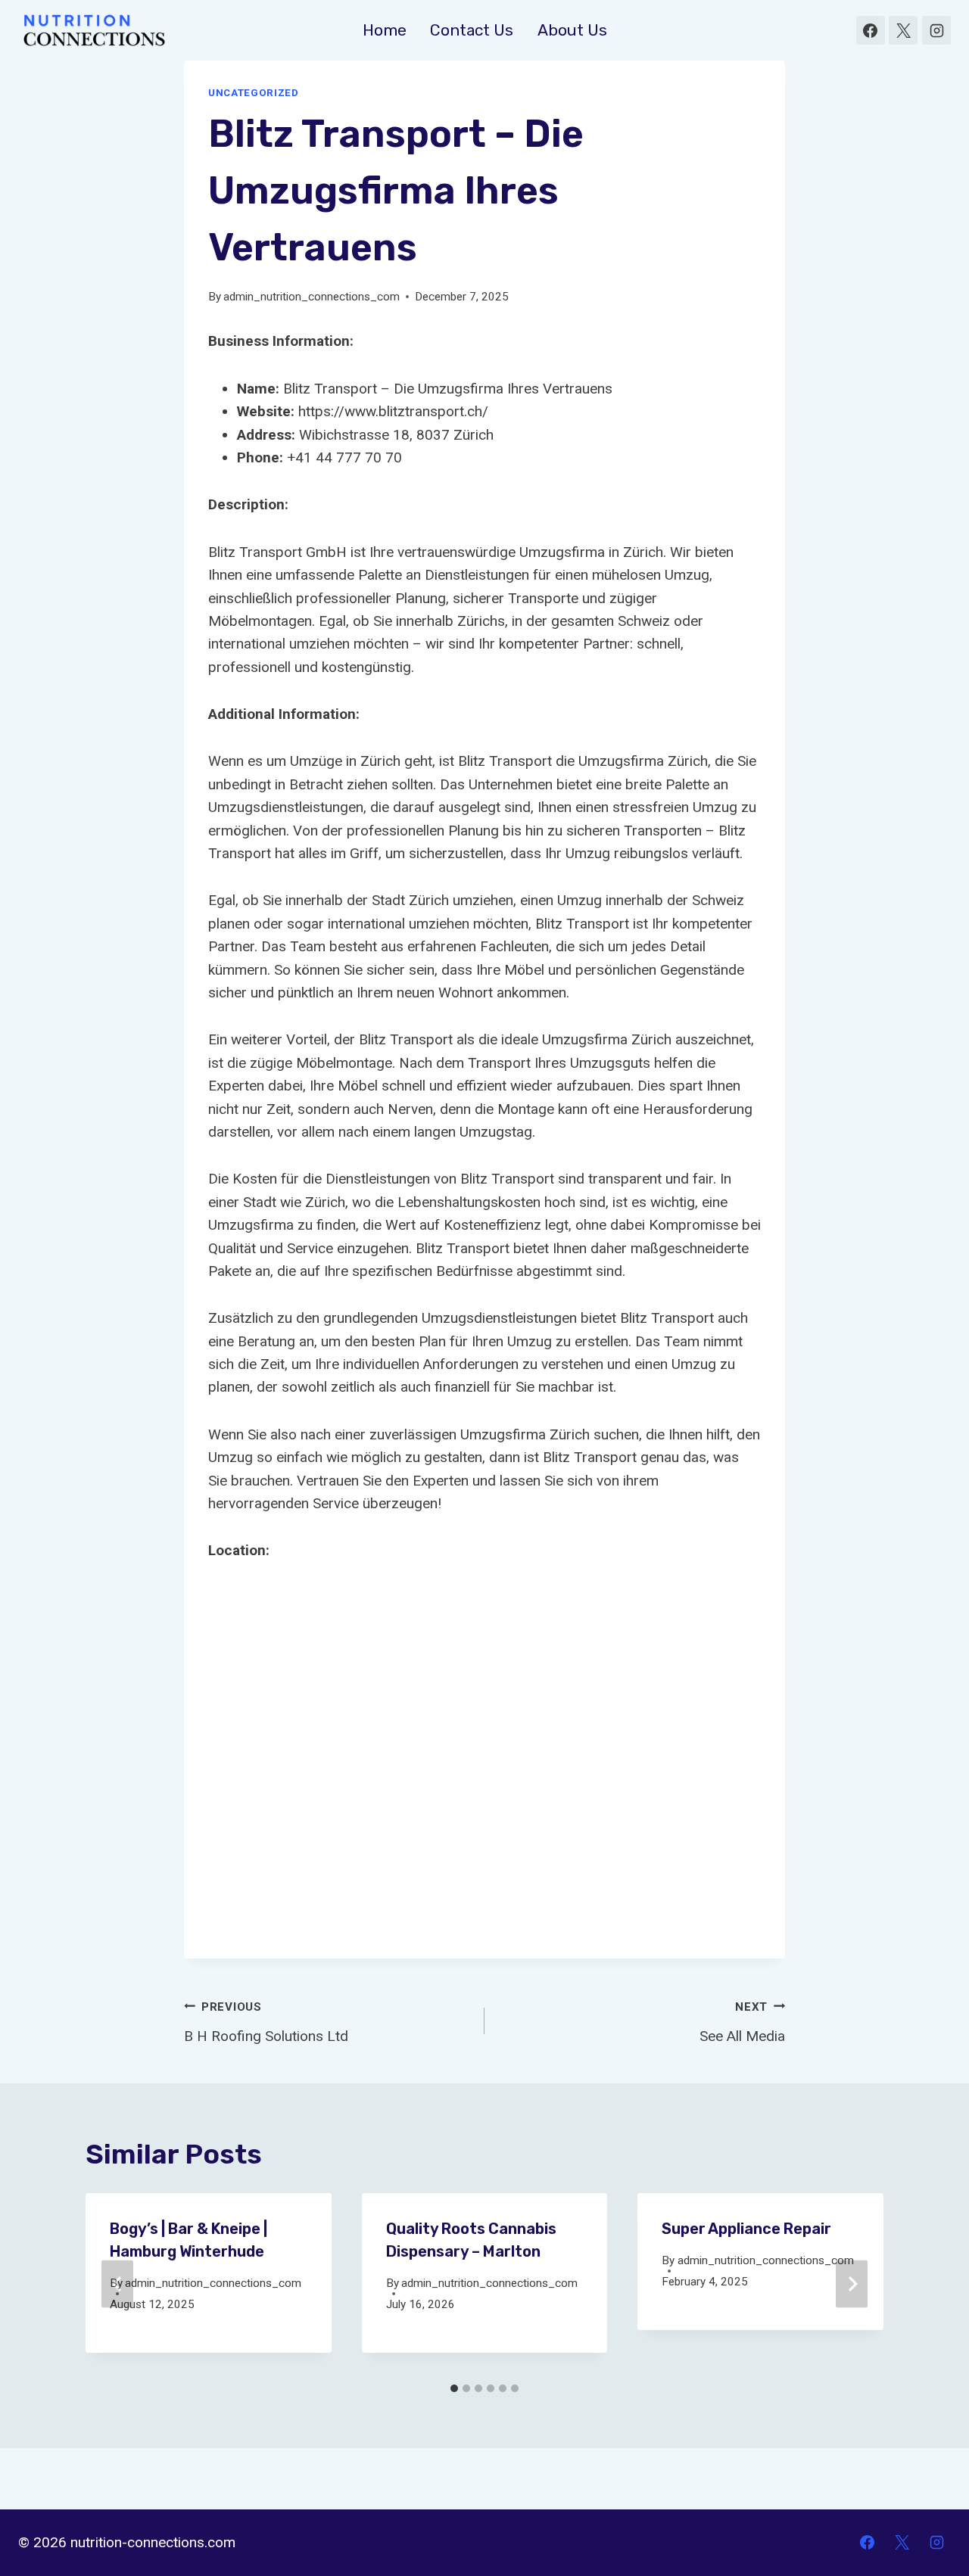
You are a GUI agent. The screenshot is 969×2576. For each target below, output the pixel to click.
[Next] (852, 2284)
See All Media (742, 2022)
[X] (903, 30)
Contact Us (472, 30)
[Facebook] (871, 30)
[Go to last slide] (117, 2284)
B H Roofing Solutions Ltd (266, 2022)
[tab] (454, 2388)
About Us (572, 30)
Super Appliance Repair (746, 2229)
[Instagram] (936, 30)
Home (385, 30)
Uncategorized (254, 93)
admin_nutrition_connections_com (312, 297)
